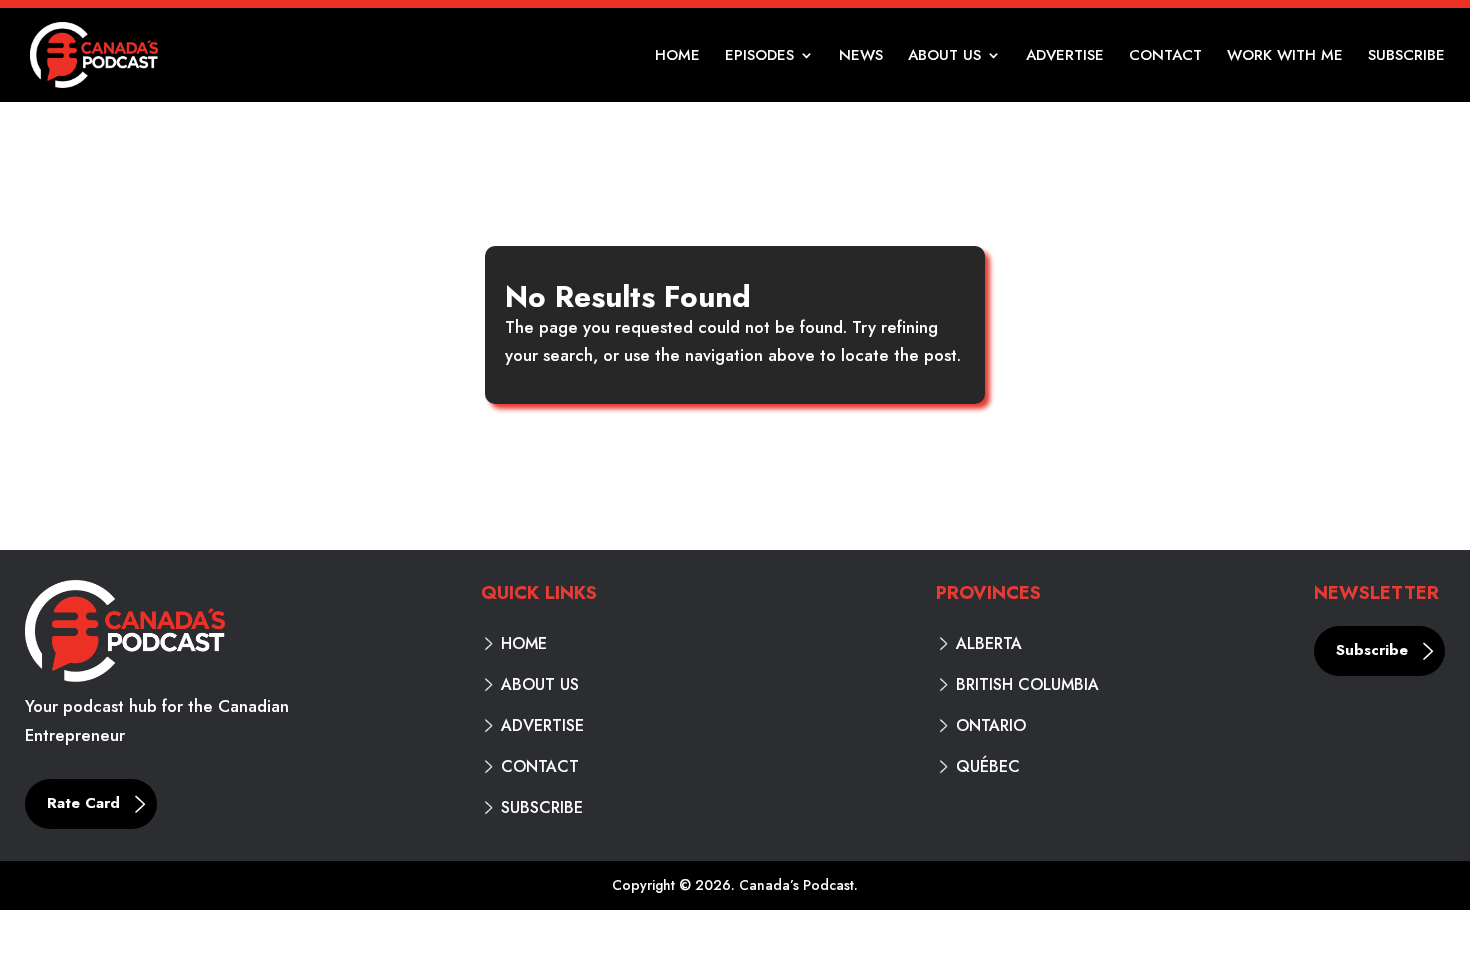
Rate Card (83, 803)
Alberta (989, 644)
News (861, 57)
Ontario (991, 726)
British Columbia (1027, 685)
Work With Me (1285, 57)
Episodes (759, 57)
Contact (1165, 57)
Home (677, 57)
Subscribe (1406, 57)
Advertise (1065, 57)
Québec (988, 767)
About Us (944, 57)
